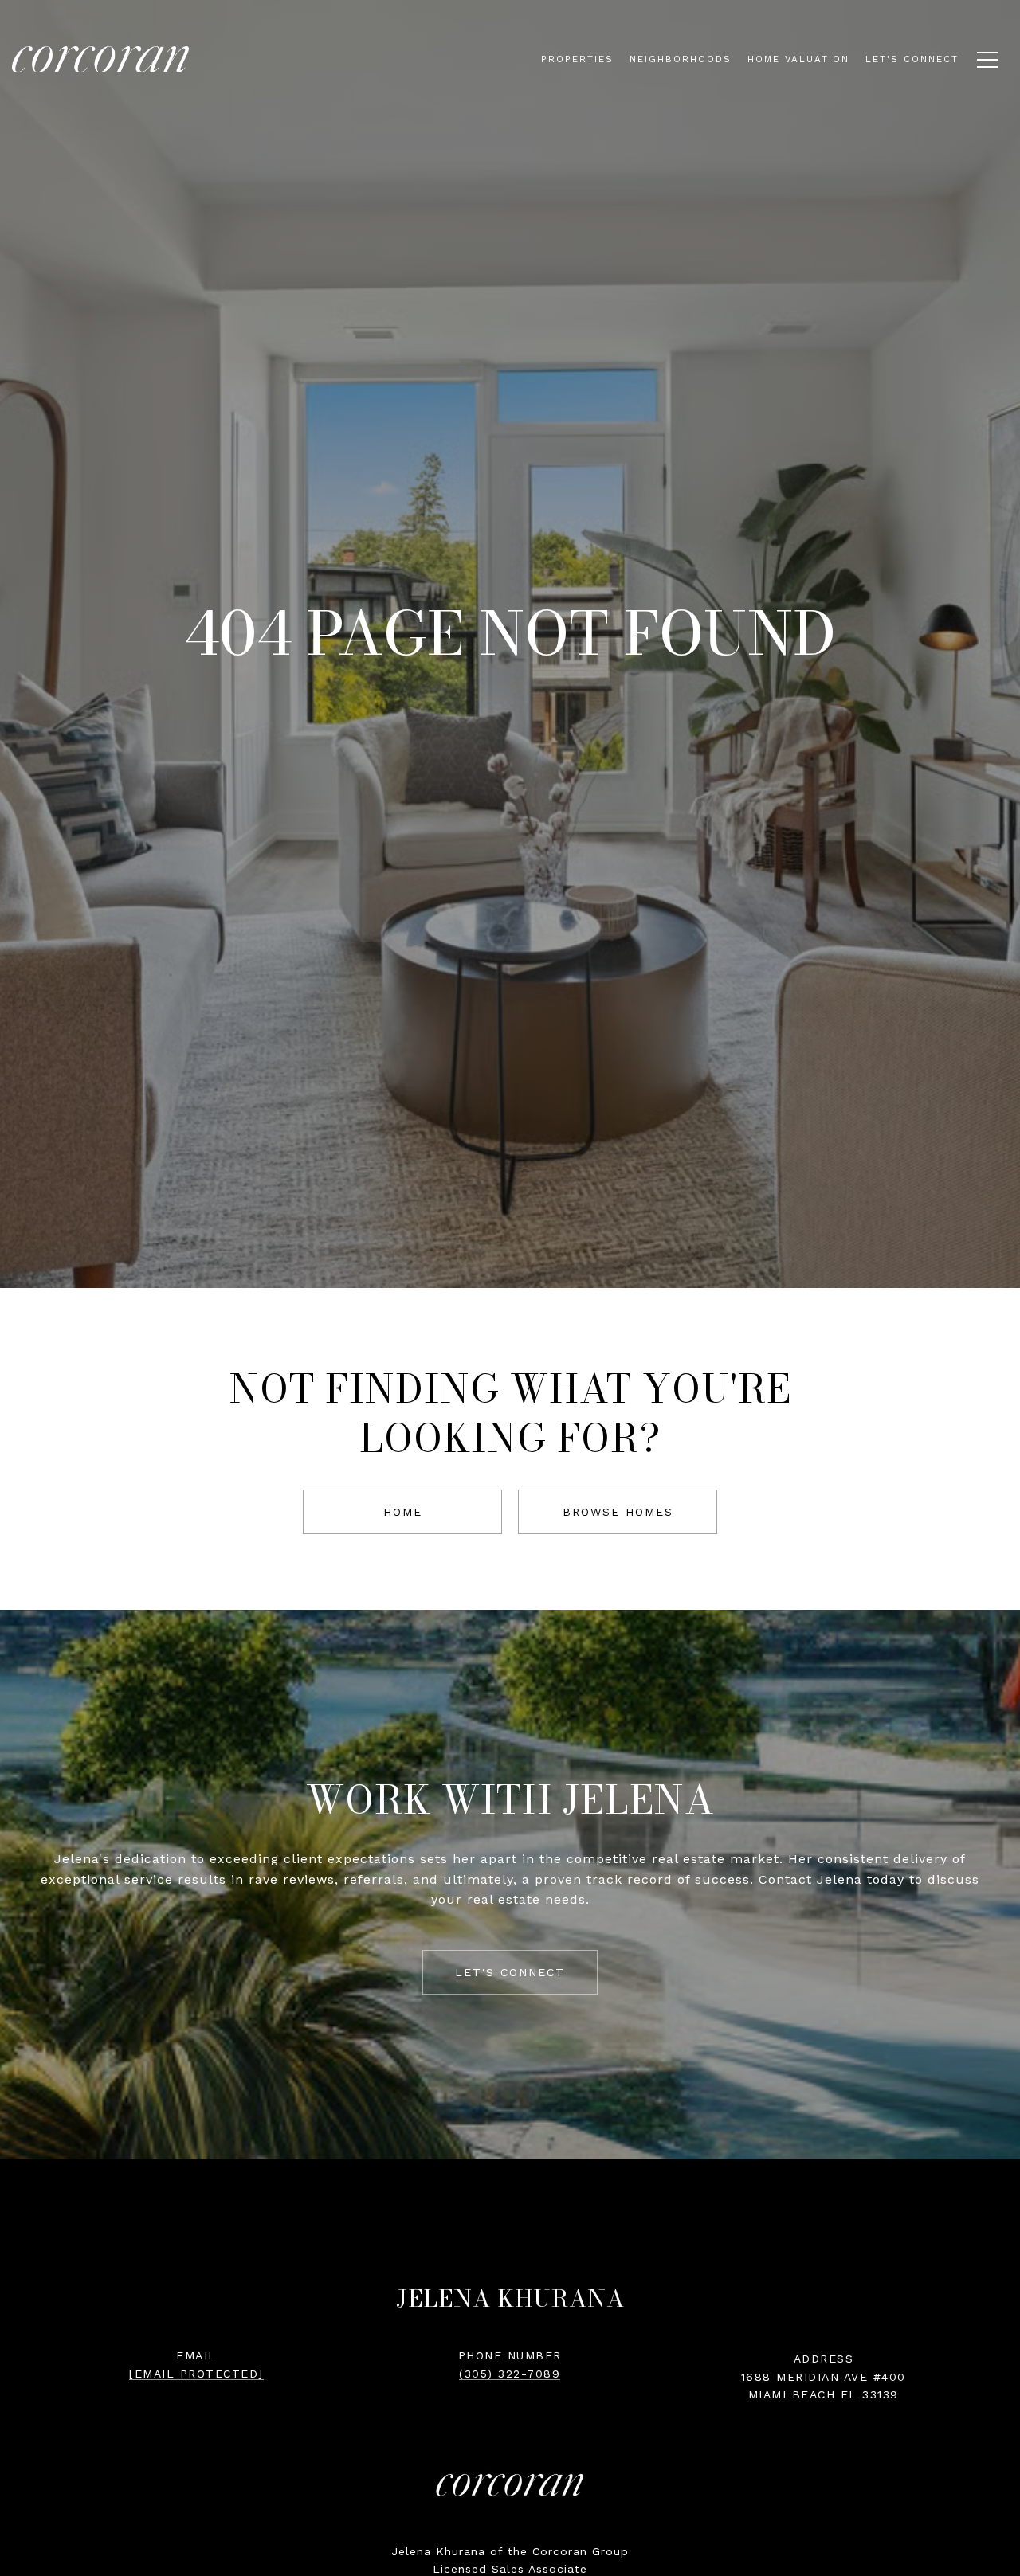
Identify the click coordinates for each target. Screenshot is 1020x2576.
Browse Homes (618, 1512)
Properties (577, 59)
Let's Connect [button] (510, 1972)
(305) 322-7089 (510, 2374)
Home (403, 1512)
